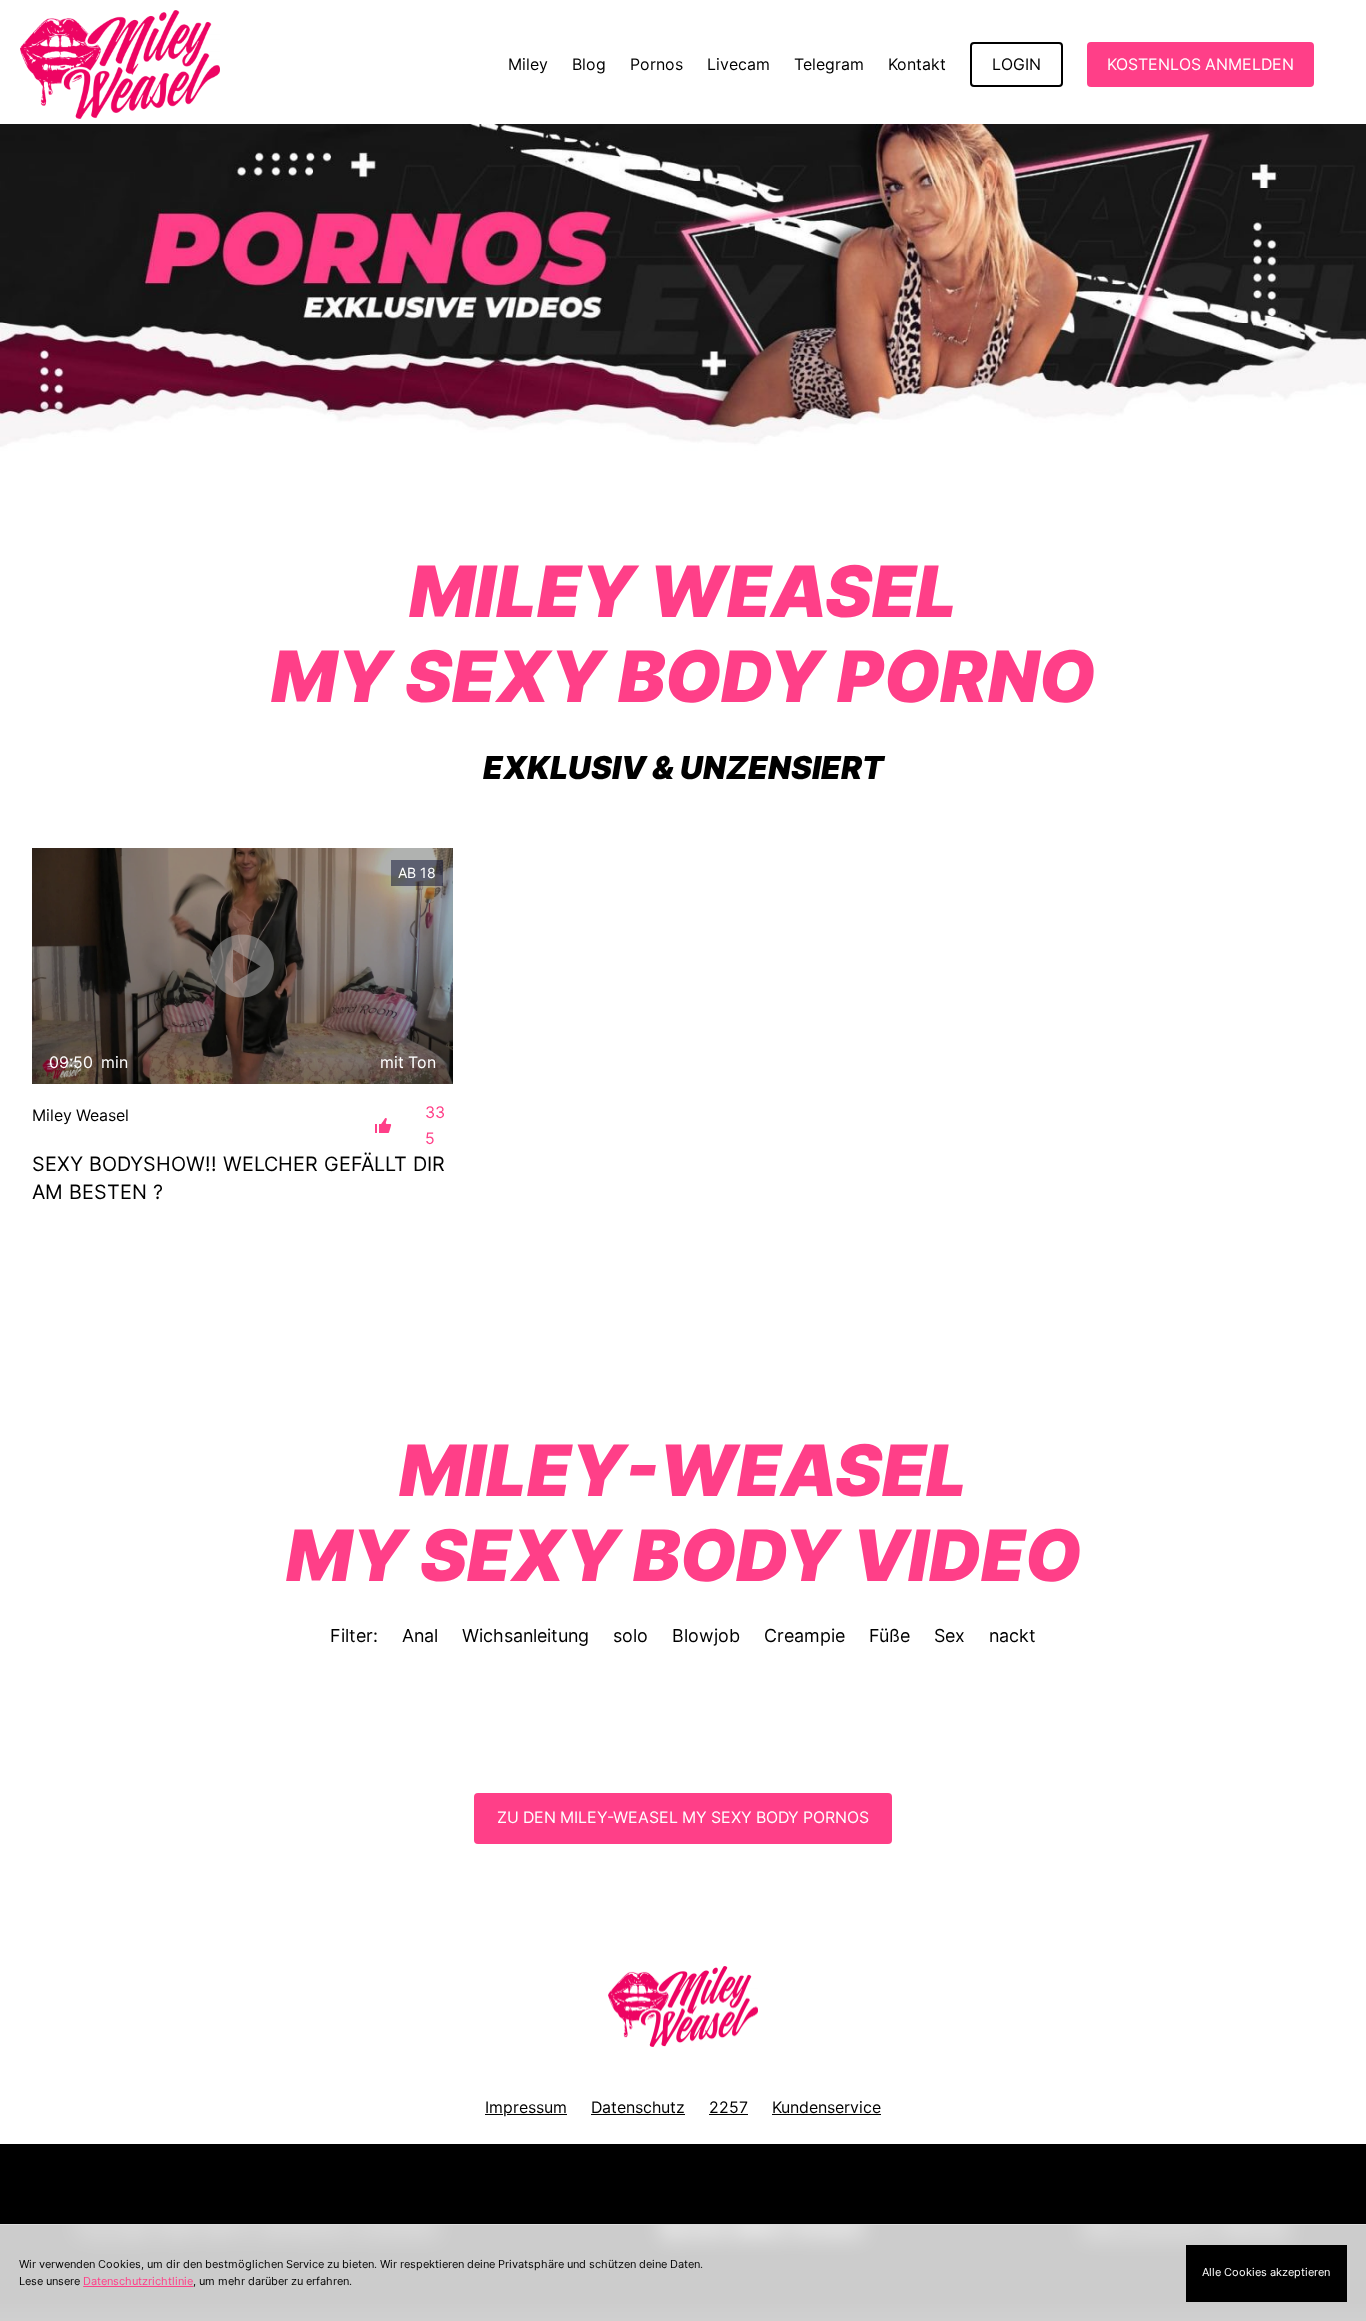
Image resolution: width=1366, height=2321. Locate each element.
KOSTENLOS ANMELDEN (1200, 64)
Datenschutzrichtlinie (138, 2281)
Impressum (526, 2107)
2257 (728, 2107)
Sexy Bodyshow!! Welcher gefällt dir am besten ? (238, 1178)
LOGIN (1016, 64)
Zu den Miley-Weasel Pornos (683, 1817)
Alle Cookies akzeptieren (1266, 2272)
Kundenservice (826, 2107)
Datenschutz (638, 2107)
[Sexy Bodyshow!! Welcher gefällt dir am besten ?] (242, 966)
